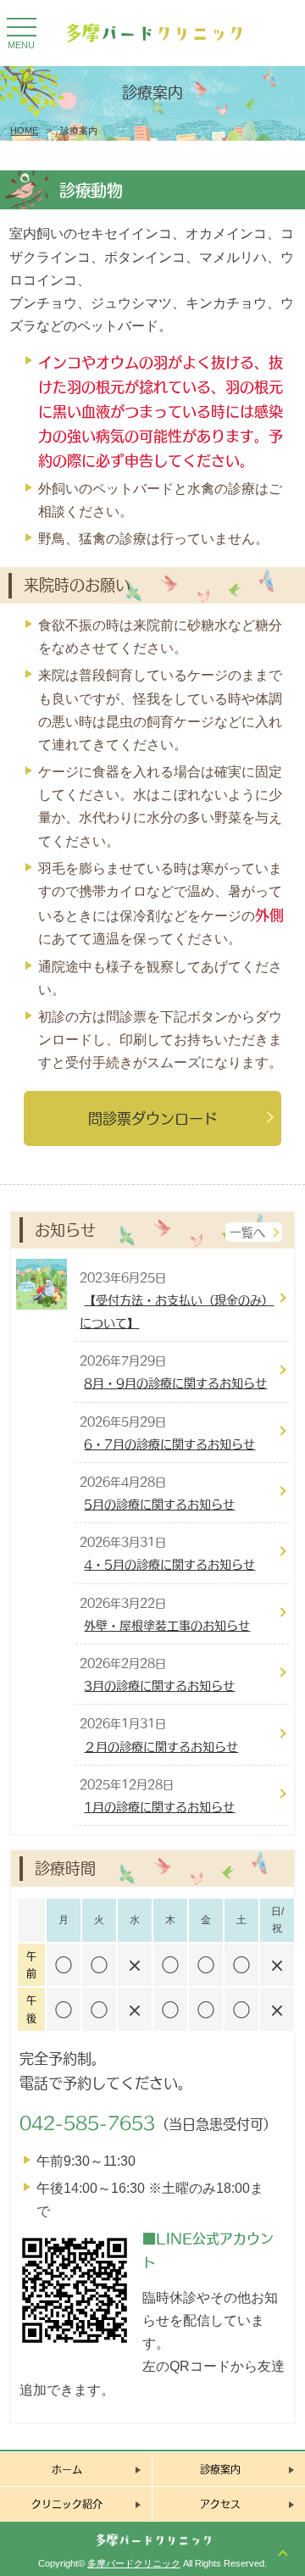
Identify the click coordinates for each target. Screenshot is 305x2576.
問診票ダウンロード (153, 1118)
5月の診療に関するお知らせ (159, 1504)
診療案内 (220, 2469)
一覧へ (247, 1232)
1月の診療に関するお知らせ (159, 1807)
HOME (24, 131)
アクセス (220, 2504)
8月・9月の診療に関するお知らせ (175, 1383)
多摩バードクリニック (134, 2563)
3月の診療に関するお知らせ (159, 1686)
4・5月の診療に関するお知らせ (169, 1564)
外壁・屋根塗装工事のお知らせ (167, 1625)
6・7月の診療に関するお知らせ (169, 1444)
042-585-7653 (87, 2123)
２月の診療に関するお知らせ (161, 1747)
